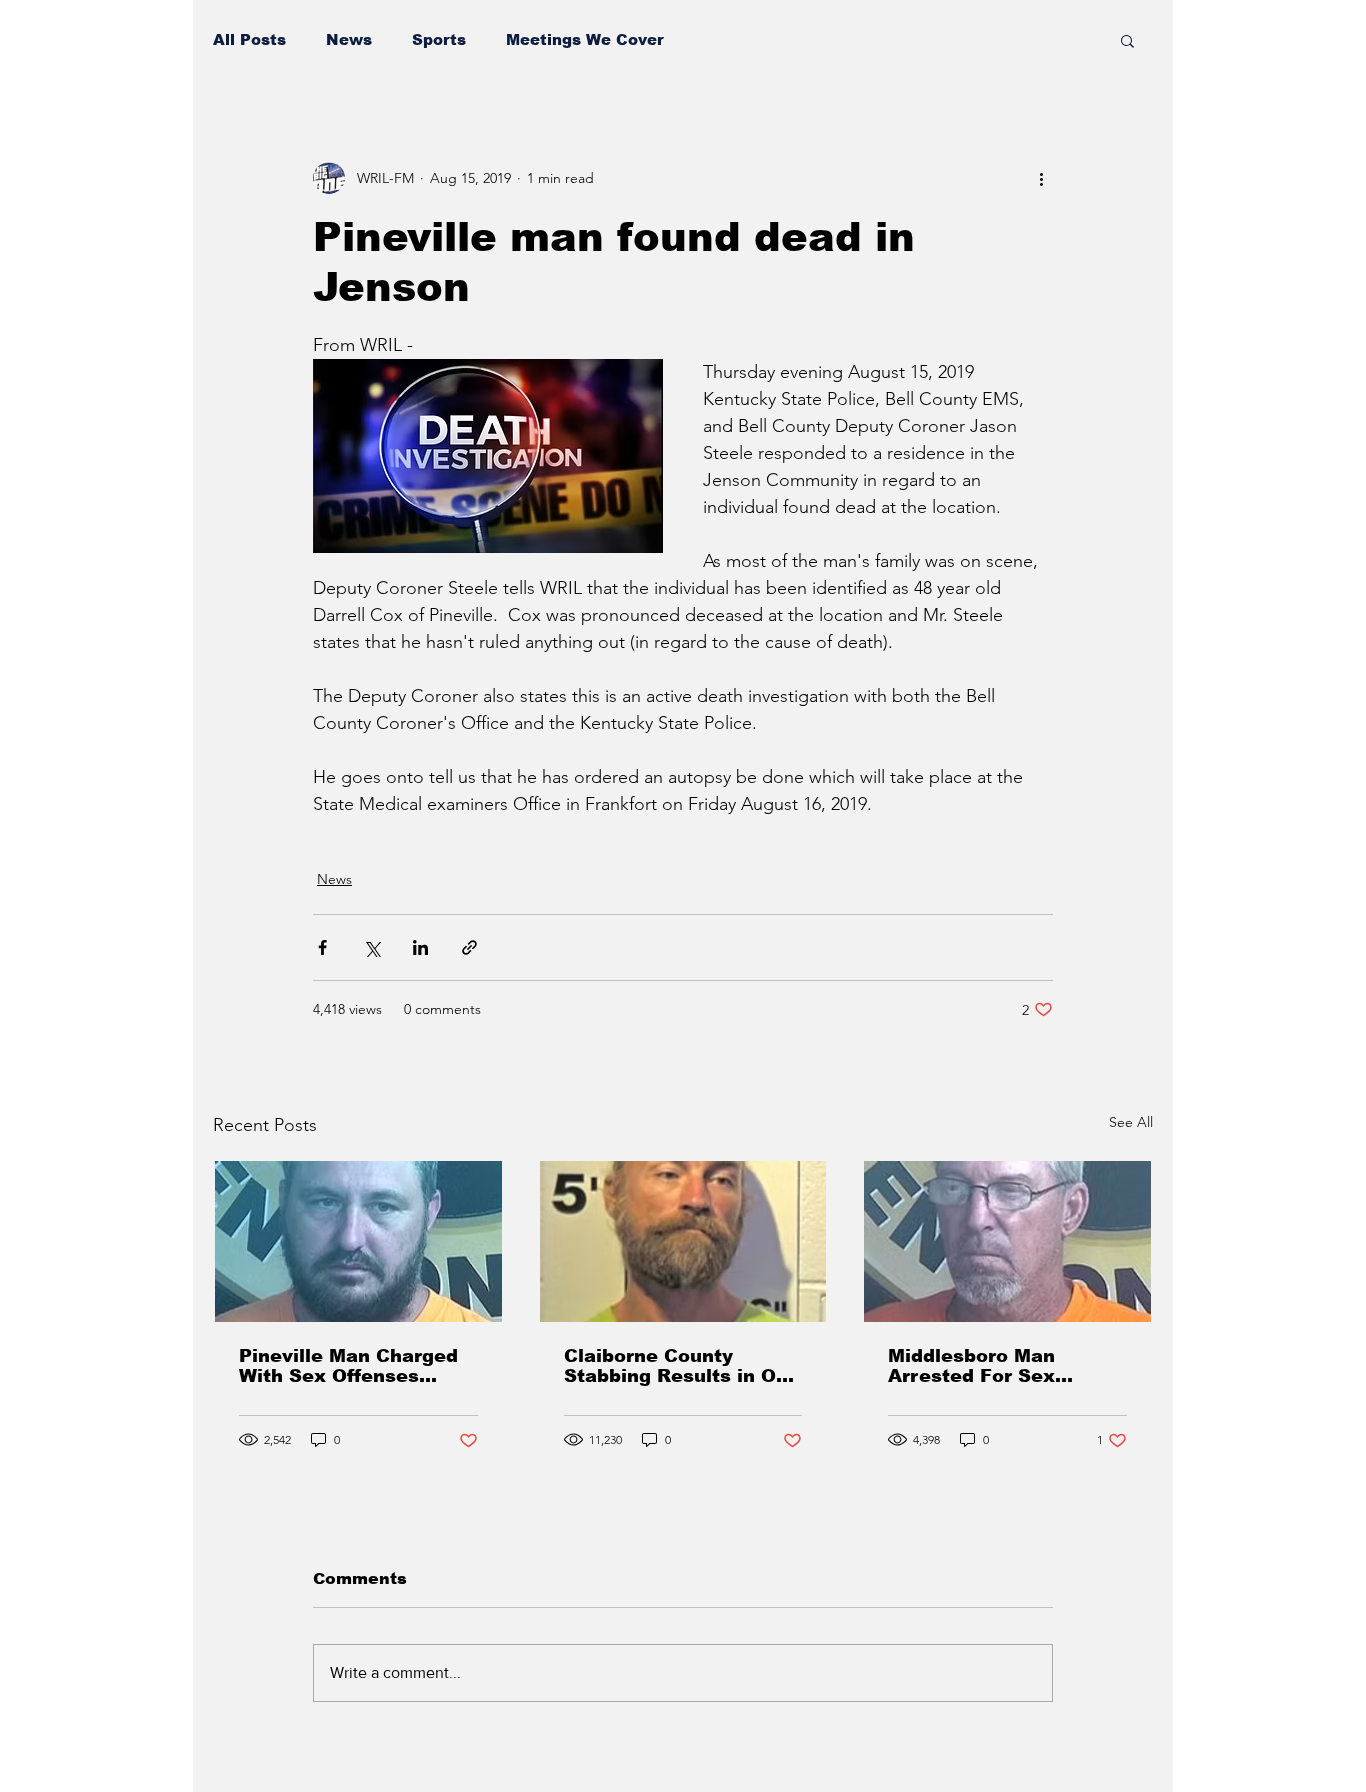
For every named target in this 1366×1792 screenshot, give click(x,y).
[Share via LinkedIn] (420, 947)
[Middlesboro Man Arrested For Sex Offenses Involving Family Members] (1007, 1241)
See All (1131, 1122)
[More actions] (1041, 178)
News (349, 39)
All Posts (249, 39)
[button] (1127, 40)
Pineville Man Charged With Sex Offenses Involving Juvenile (348, 1366)
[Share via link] (469, 947)
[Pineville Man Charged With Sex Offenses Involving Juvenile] (358, 1241)
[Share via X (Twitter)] (371, 947)
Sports (439, 39)
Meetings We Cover (585, 39)
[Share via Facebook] (322, 947)
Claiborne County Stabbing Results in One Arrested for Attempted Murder (682, 1366)
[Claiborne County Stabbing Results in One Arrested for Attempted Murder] (683, 1241)
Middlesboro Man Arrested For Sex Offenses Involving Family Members (979, 1366)
